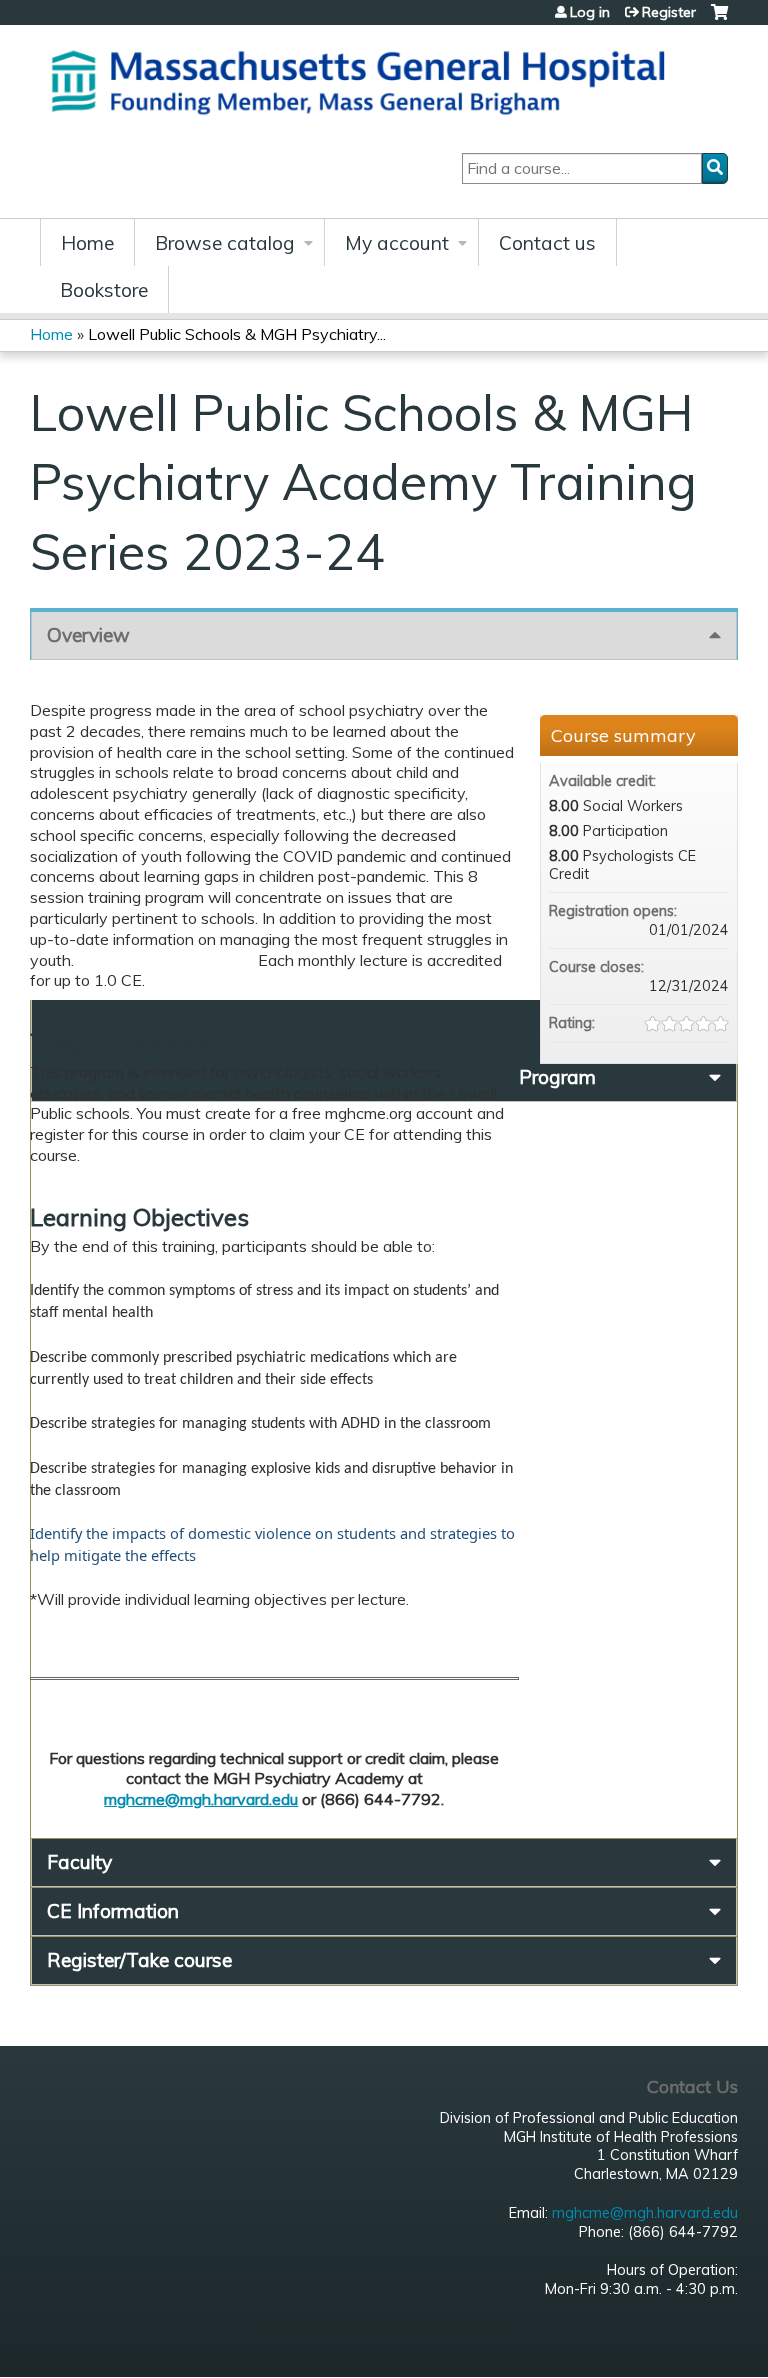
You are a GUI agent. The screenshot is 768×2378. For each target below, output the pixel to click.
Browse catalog (225, 243)
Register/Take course (139, 1960)
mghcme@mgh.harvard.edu (201, 1799)
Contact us (547, 243)
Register (669, 12)
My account (397, 243)
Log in (590, 12)
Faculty (79, 1862)
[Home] (365, 79)
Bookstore (104, 290)
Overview (88, 635)
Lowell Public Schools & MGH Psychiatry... (237, 334)
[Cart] (719, 19)
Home (87, 243)
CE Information (113, 1911)
